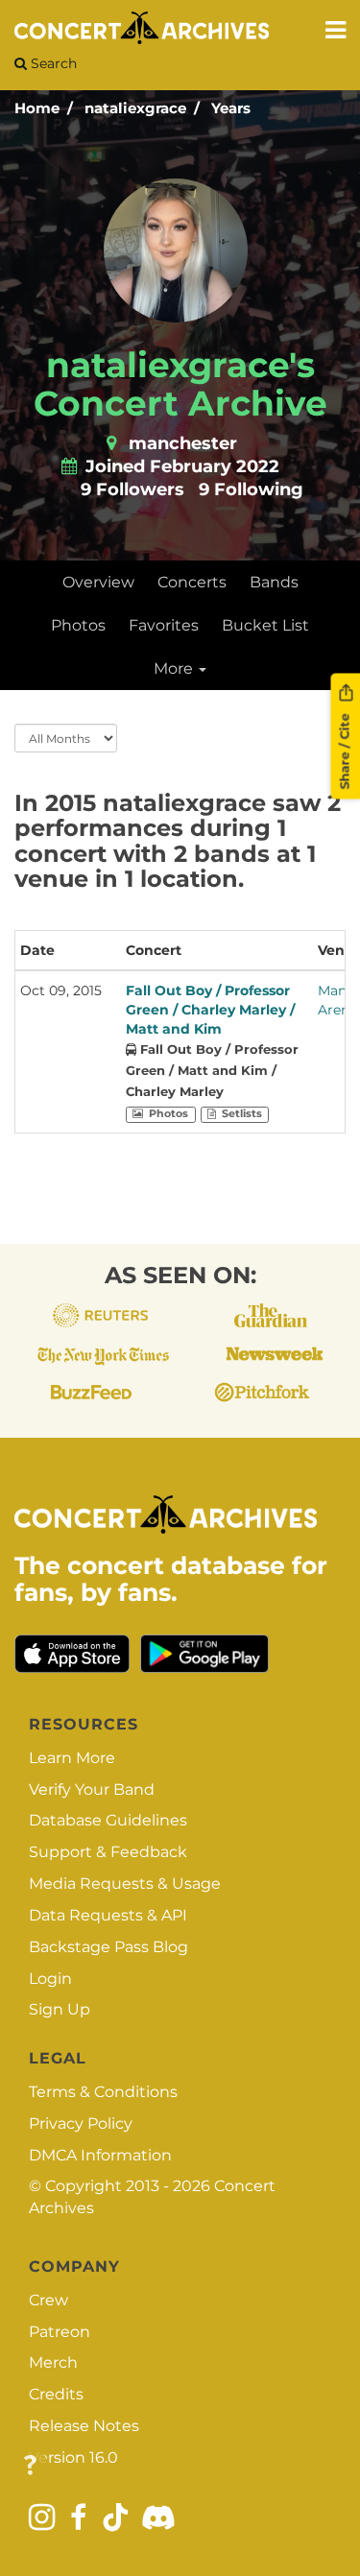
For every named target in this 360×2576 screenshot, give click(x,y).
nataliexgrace (135, 108)
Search (52, 63)
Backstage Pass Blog (108, 1947)
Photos (78, 625)
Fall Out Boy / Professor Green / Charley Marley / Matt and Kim (210, 1010)
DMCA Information (100, 2155)
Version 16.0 (73, 2457)
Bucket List (265, 625)
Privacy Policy (81, 2123)
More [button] (175, 668)
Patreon (60, 2332)
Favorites (164, 625)
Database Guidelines (108, 1820)
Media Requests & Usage (125, 1884)
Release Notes (84, 2426)
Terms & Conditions (103, 2092)
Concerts (192, 582)
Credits (56, 2394)
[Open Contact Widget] (30, 2466)
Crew (48, 2300)
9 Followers (132, 489)
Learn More (72, 1758)
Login (50, 1979)
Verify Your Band (92, 1789)
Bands (274, 582)
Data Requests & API (108, 1915)
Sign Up (60, 2009)
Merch (53, 2362)
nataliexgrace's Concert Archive (180, 384)
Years (231, 108)
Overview (98, 582)
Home (37, 108)
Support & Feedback (108, 1852)
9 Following (251, 489)
